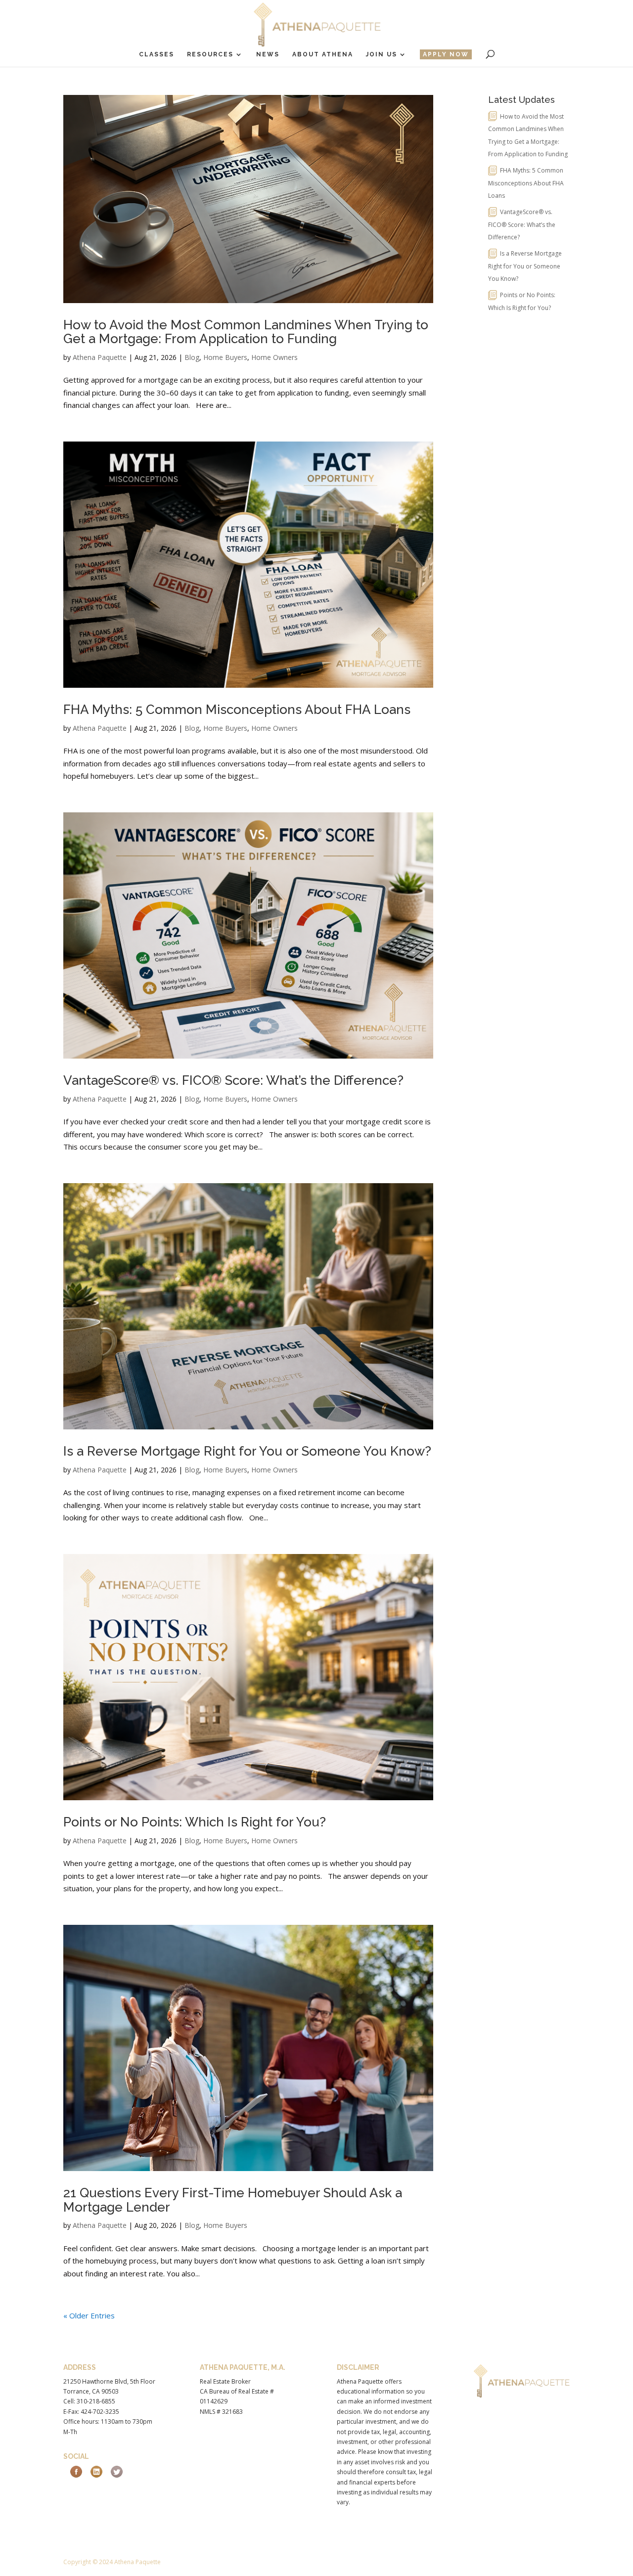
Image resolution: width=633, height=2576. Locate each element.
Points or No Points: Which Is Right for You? (195, 1822)
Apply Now (446, 54)
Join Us (382, 54)
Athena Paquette (100, 357)
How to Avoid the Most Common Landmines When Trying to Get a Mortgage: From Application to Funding (246, 332)
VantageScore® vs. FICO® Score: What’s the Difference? (233, 1080)
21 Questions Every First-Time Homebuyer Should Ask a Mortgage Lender (233, 2200)
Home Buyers (225, 357)
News (268, 54)
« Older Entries (89, 2315)
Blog (192, 357)
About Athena (323, 54)
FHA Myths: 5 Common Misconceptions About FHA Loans (237, 710)
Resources (210, 54)
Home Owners (274, 357)
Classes (157, 54)
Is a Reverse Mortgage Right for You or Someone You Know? (247, 1451)
